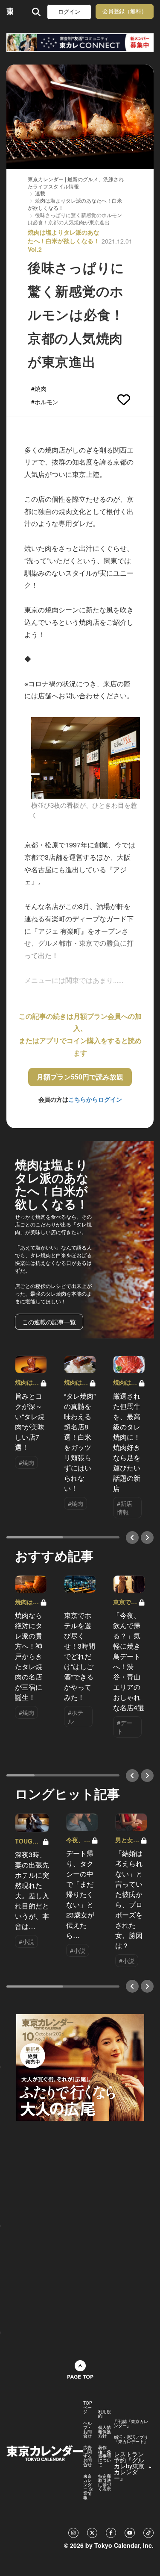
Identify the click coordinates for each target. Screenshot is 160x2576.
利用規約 (105, 2414)
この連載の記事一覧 (49, 1322)
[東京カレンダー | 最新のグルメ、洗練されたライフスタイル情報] (10, 12)
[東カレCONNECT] (80, 43)
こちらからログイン (95, 1099)
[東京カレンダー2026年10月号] (80, 2067)
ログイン (69, 12)
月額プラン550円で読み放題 (80, 1077)
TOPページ (88, 2407)
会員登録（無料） (125, 11)
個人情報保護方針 (105, 2432)
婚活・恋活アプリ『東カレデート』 (131, 2439)
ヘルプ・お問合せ (87, 2429)
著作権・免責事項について (105, 2456)
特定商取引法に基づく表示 (105, 2482)
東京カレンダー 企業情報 (88, 2487)
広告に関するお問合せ (87, 2456)
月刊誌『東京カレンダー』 (131, 2423)
